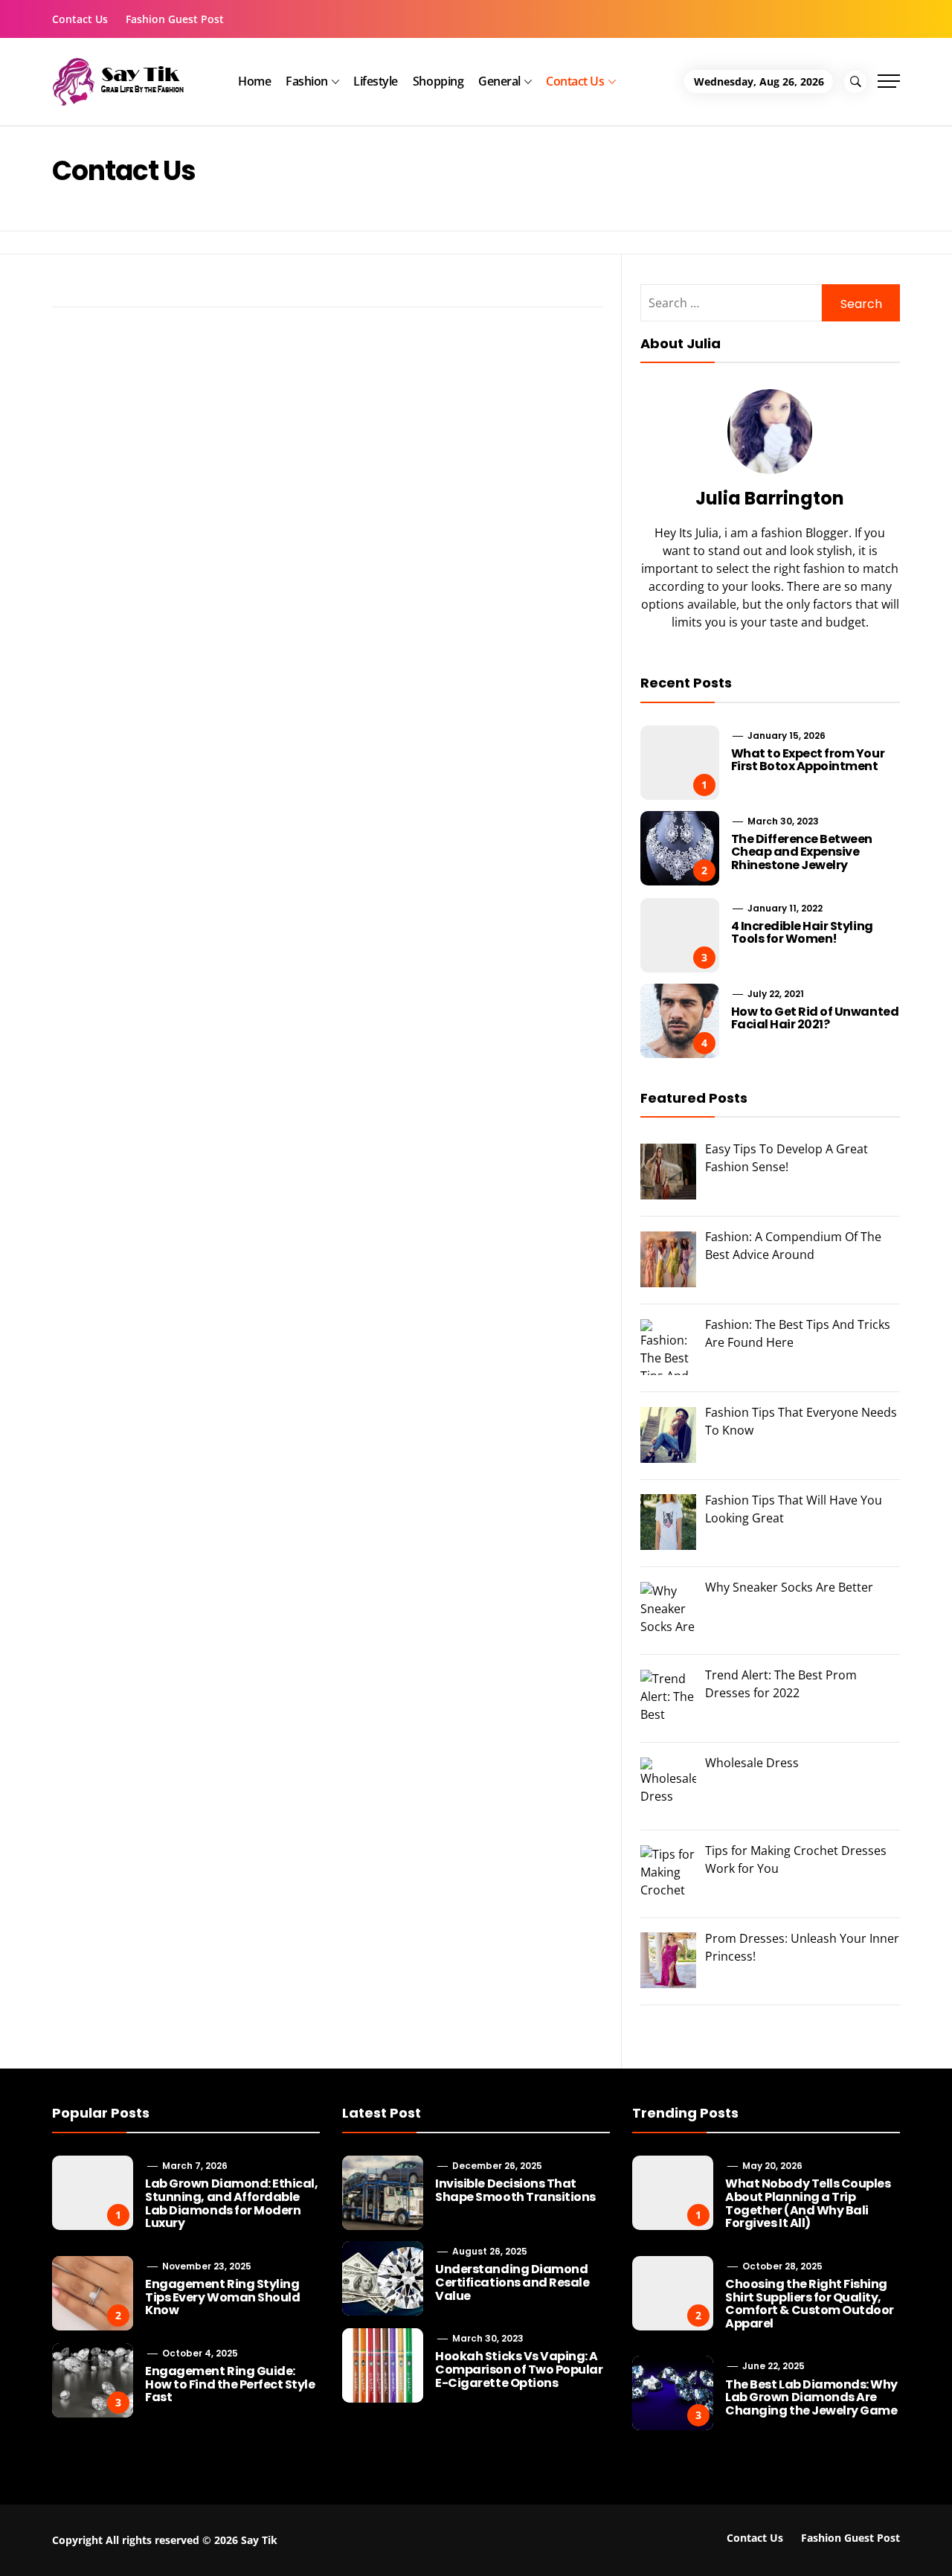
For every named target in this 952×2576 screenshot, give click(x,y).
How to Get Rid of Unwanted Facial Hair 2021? (815, 1018)
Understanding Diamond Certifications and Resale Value (512, 2282)
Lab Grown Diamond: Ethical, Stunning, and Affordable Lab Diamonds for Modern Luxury (231, 2203)
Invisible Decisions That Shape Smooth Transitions (515, 2190)
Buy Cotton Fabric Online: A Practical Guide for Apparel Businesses (208, 2543)
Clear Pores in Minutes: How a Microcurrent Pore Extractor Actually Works (800, 2549)
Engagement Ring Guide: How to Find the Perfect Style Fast (230, 2384)
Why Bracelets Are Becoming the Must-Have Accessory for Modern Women (393, 2549)
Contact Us (80, 19)
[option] (180, 2544)
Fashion (307, 81)
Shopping (438, 81)
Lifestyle (376, 81)
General (499, 81)
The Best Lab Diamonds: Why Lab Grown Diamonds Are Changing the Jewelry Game (811, 2397)
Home (254, 81)
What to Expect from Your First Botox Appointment (808, 760)
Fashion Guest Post (175, 19)
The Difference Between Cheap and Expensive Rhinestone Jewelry (802, 852)
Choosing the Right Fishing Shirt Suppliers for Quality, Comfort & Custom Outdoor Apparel (809, 2304)
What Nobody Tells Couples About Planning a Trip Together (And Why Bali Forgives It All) (808, 2203)
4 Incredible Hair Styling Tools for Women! (802, 933)
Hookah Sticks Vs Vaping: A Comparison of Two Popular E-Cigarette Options (519, 2369)
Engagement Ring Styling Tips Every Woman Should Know (222, 2297)
